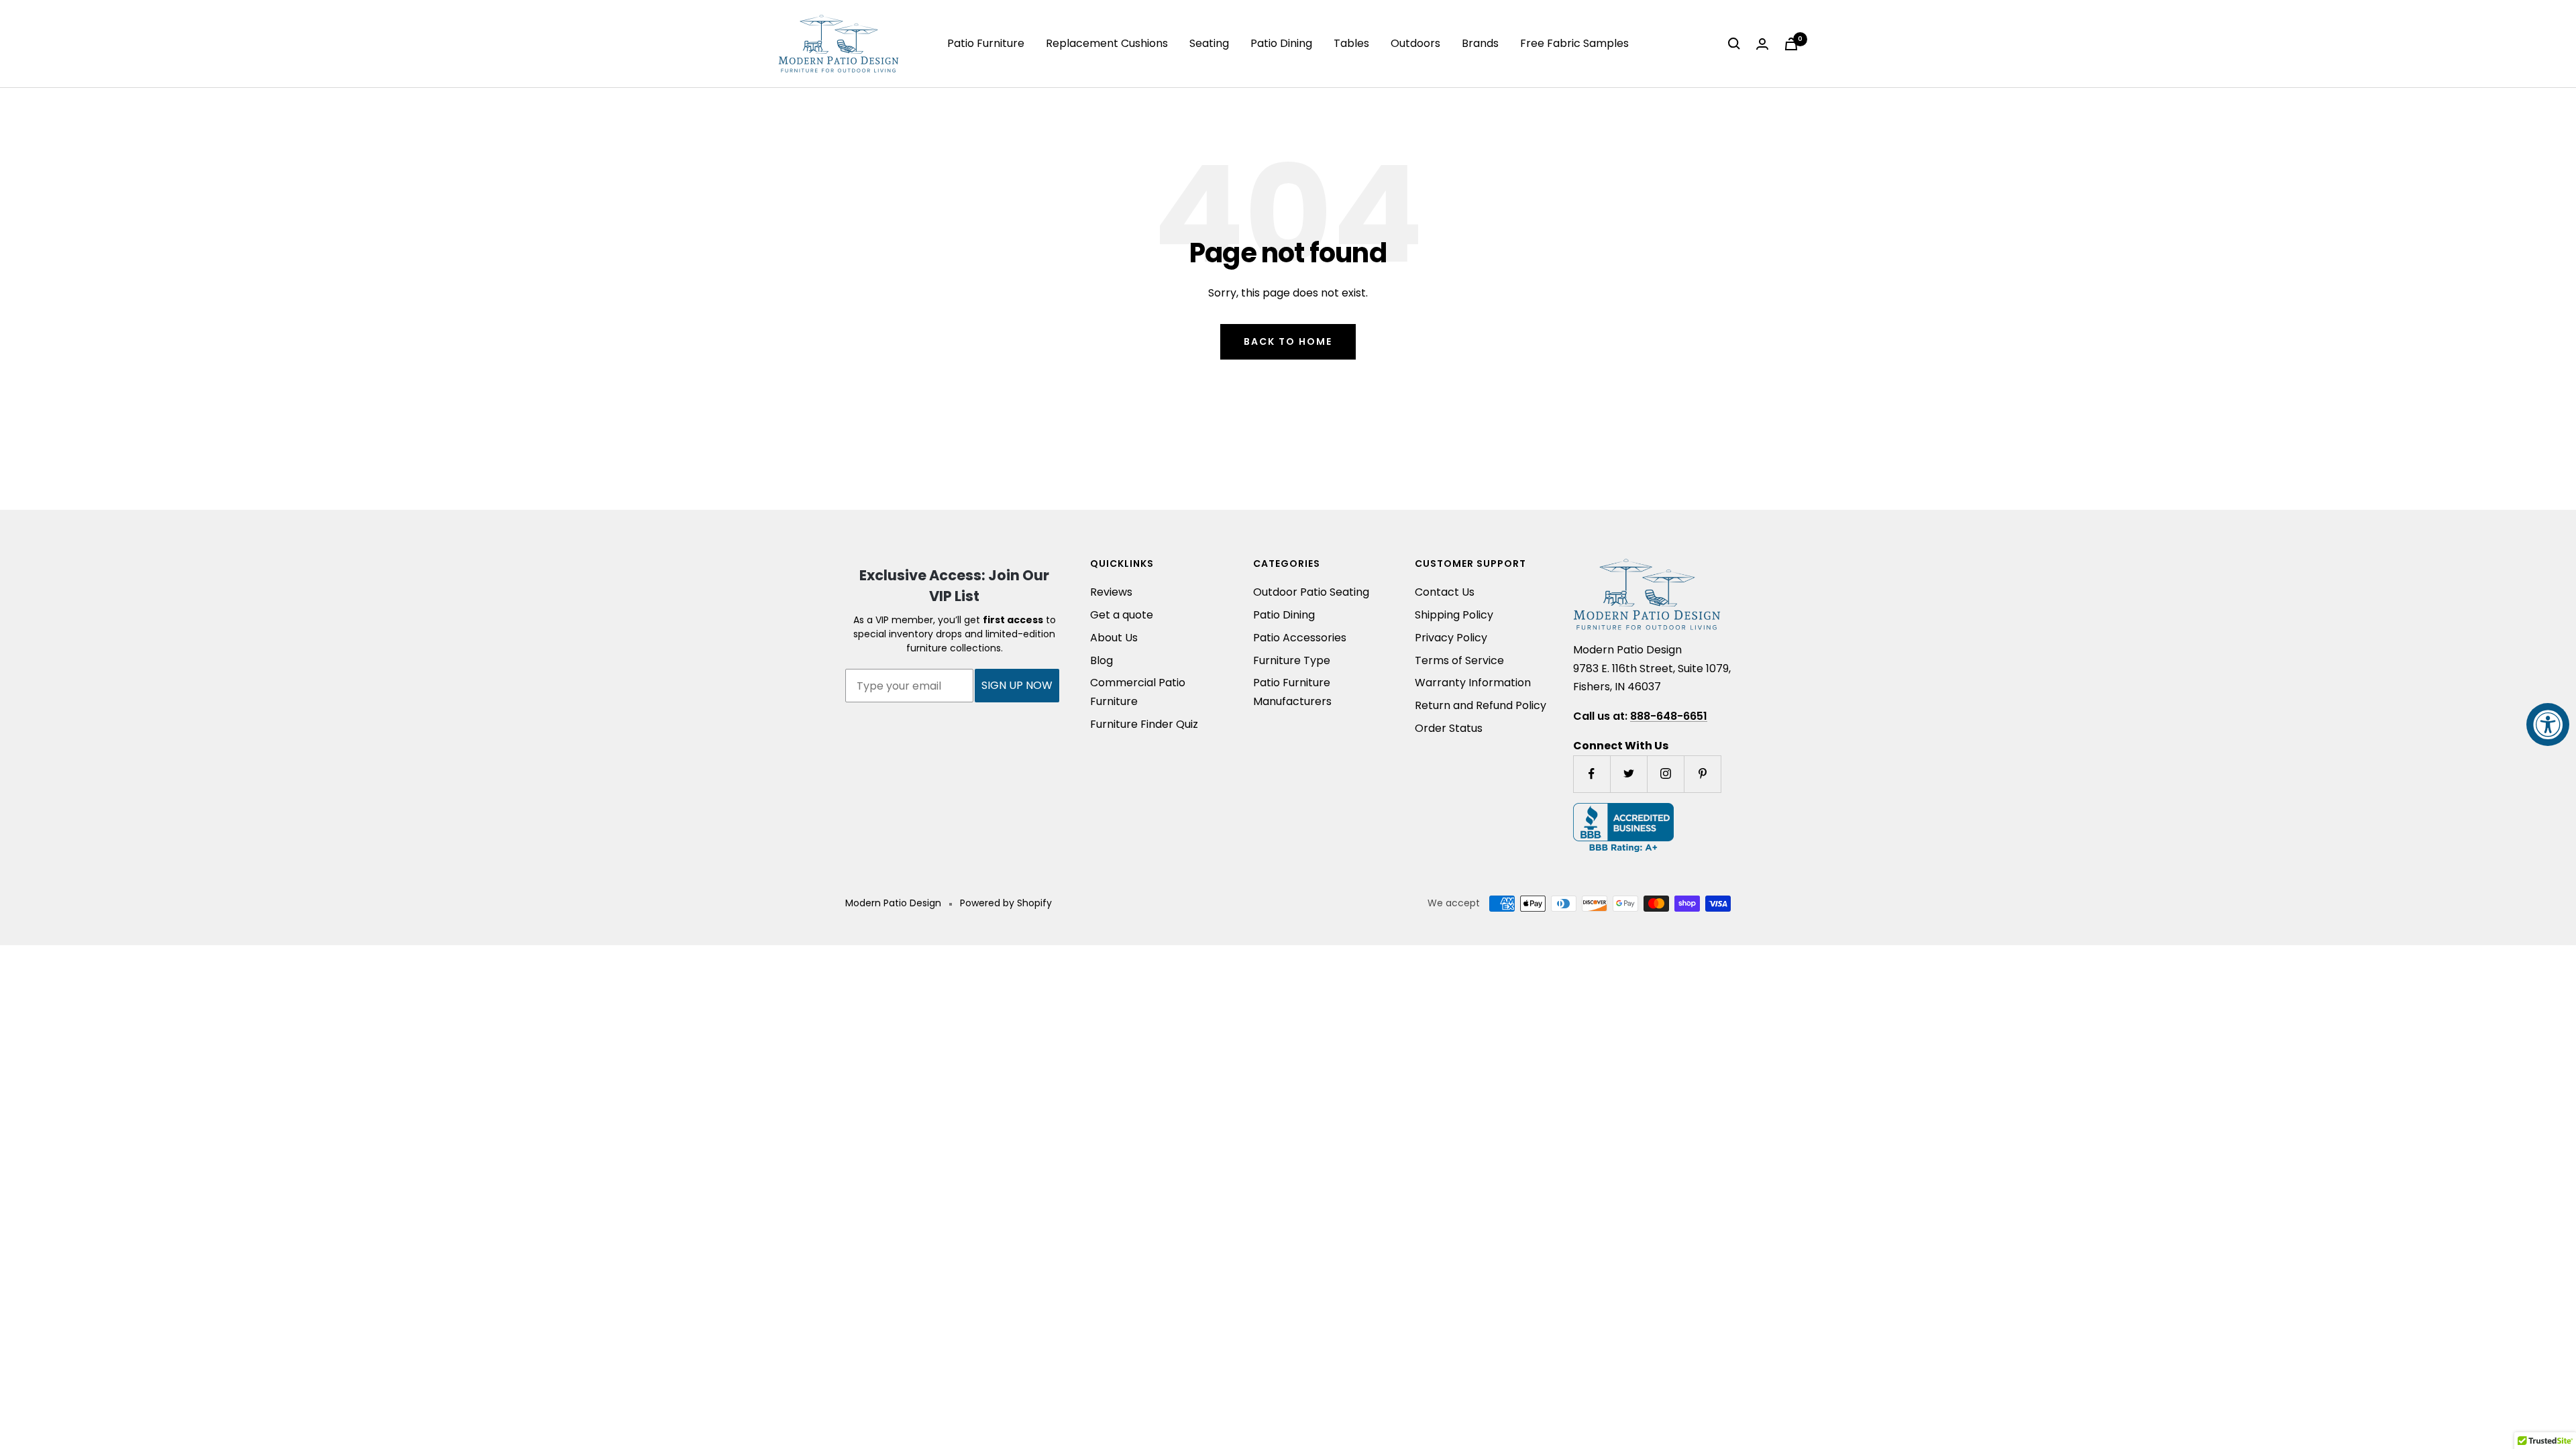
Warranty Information (1473, 683)
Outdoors (1415, 43)
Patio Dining (1281, 43)
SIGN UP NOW (1017, 685)
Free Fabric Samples (1574, 43)
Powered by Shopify (1006, 903)
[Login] (1762, 44)
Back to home (1288, 341)
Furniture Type (1292, 660)
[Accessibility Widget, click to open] (2548, 724)
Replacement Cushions (1107, 43)
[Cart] (1791, 44)
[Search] (1734, 44)
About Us (1114, 638)
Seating (1209, 43)
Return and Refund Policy (1481, 705)
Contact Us (1445, 592)
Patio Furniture (986, 43)
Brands (1480, 43)
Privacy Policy (1451, 638)
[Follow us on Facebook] (1592, 774)
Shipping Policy (1454, 615)
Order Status (1449, 728)
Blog (1102, 660)
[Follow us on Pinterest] (1702, 774)
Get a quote (1122, 615)
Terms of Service (1459, 660)
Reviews (1111, 592)
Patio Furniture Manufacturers (1292, 692)
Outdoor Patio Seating (1311, 592)
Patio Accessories (1300, 638)
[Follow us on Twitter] (1628, 774)
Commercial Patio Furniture (1138, 692)
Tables (1351, 43)
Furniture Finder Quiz (1144, 724)
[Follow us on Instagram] (1665, 774)
